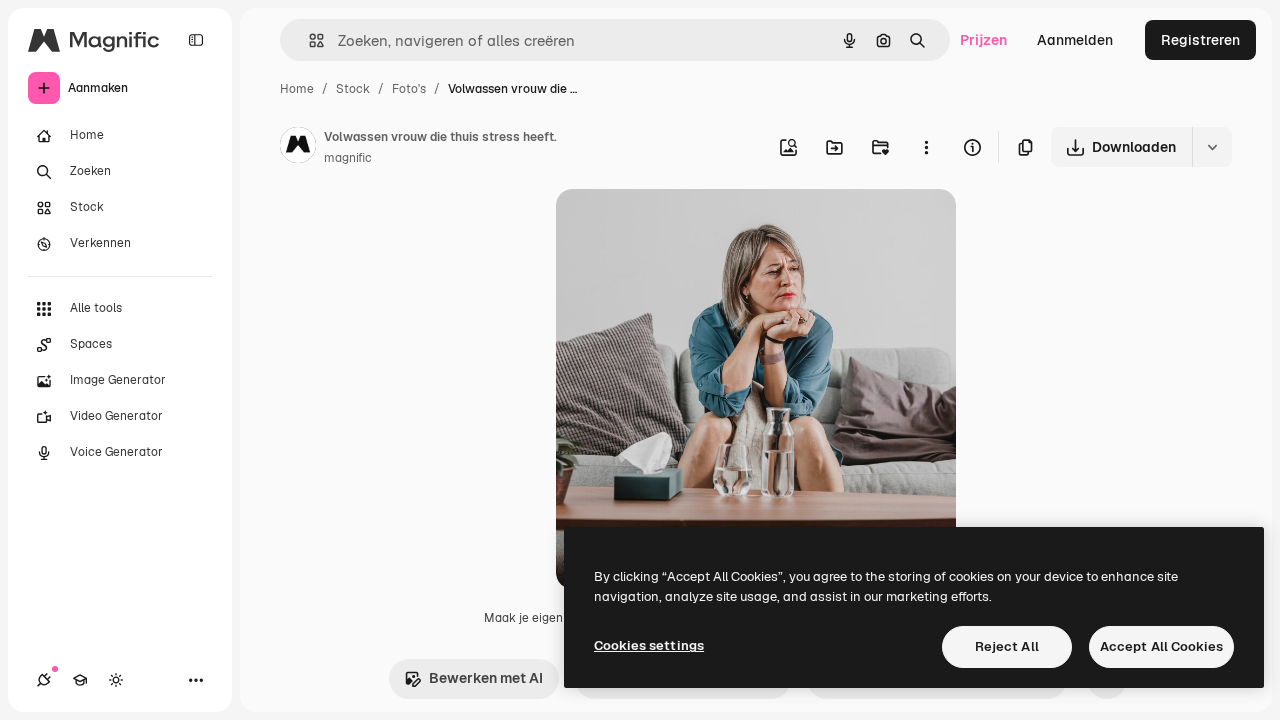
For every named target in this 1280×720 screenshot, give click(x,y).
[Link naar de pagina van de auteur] (298, 148)
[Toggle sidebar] (196, 40)
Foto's (409, 89)
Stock (353, 89)
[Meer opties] (926, 147)
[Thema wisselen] (116, 680)
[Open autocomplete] (308, 40)
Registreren (1200, 40)
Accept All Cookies (1161, 646)
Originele (687, 227)
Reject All (1007, 646)
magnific (348, 158)
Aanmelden (1075, 40)
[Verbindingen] (44, 680)
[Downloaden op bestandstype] (1212, 147)
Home (297, 89)
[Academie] (80, 680)
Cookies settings (649, 645)
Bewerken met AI (486, 678)
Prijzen (983, 40)
